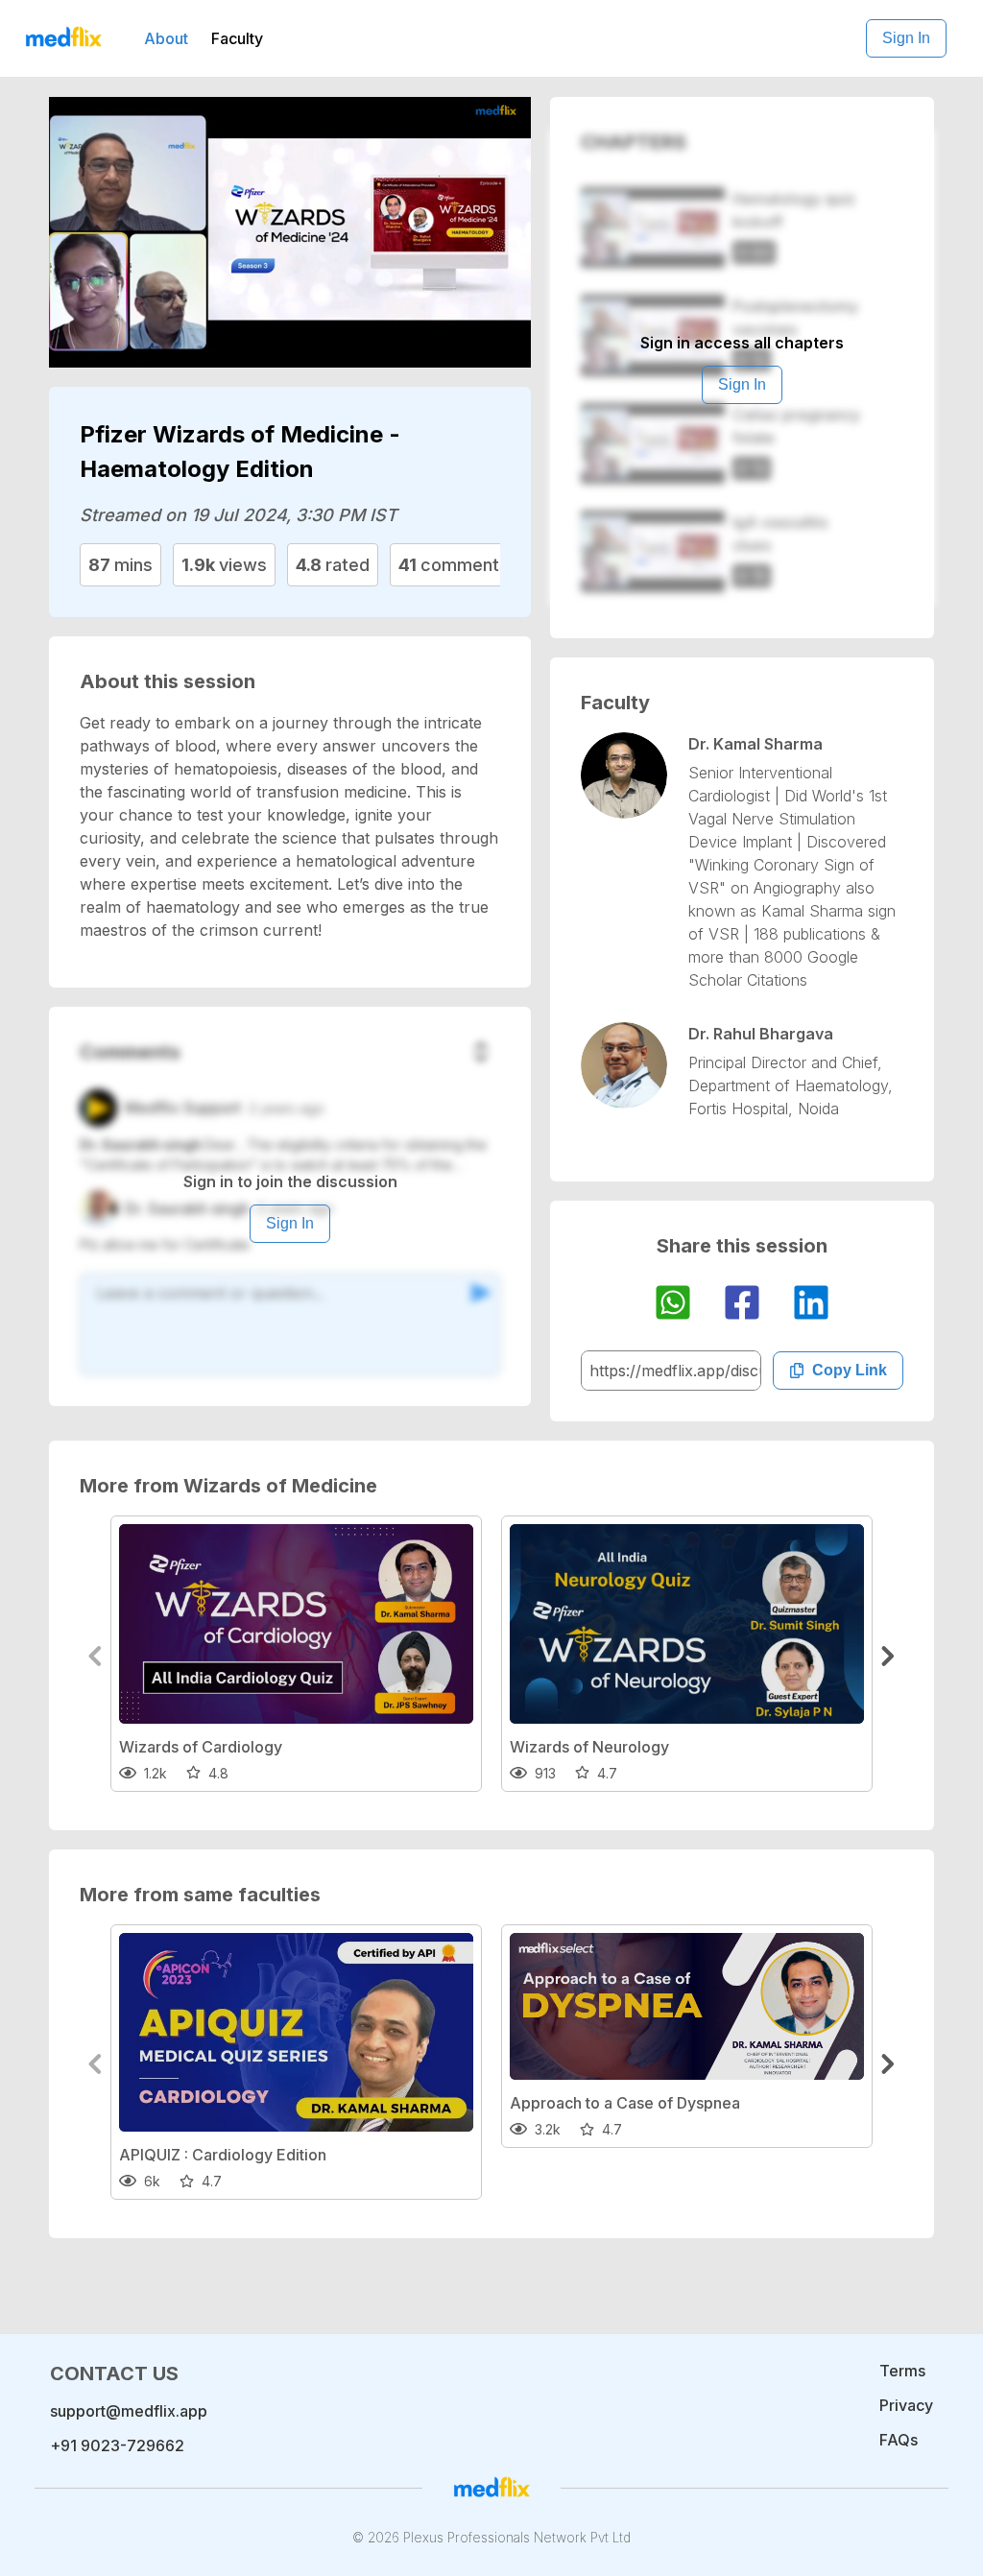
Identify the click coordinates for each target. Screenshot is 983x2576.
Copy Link (850, 1370)
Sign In (906, 38)
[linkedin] (811, 1305)
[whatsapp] (673, 1305)
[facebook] (742, 1305)
